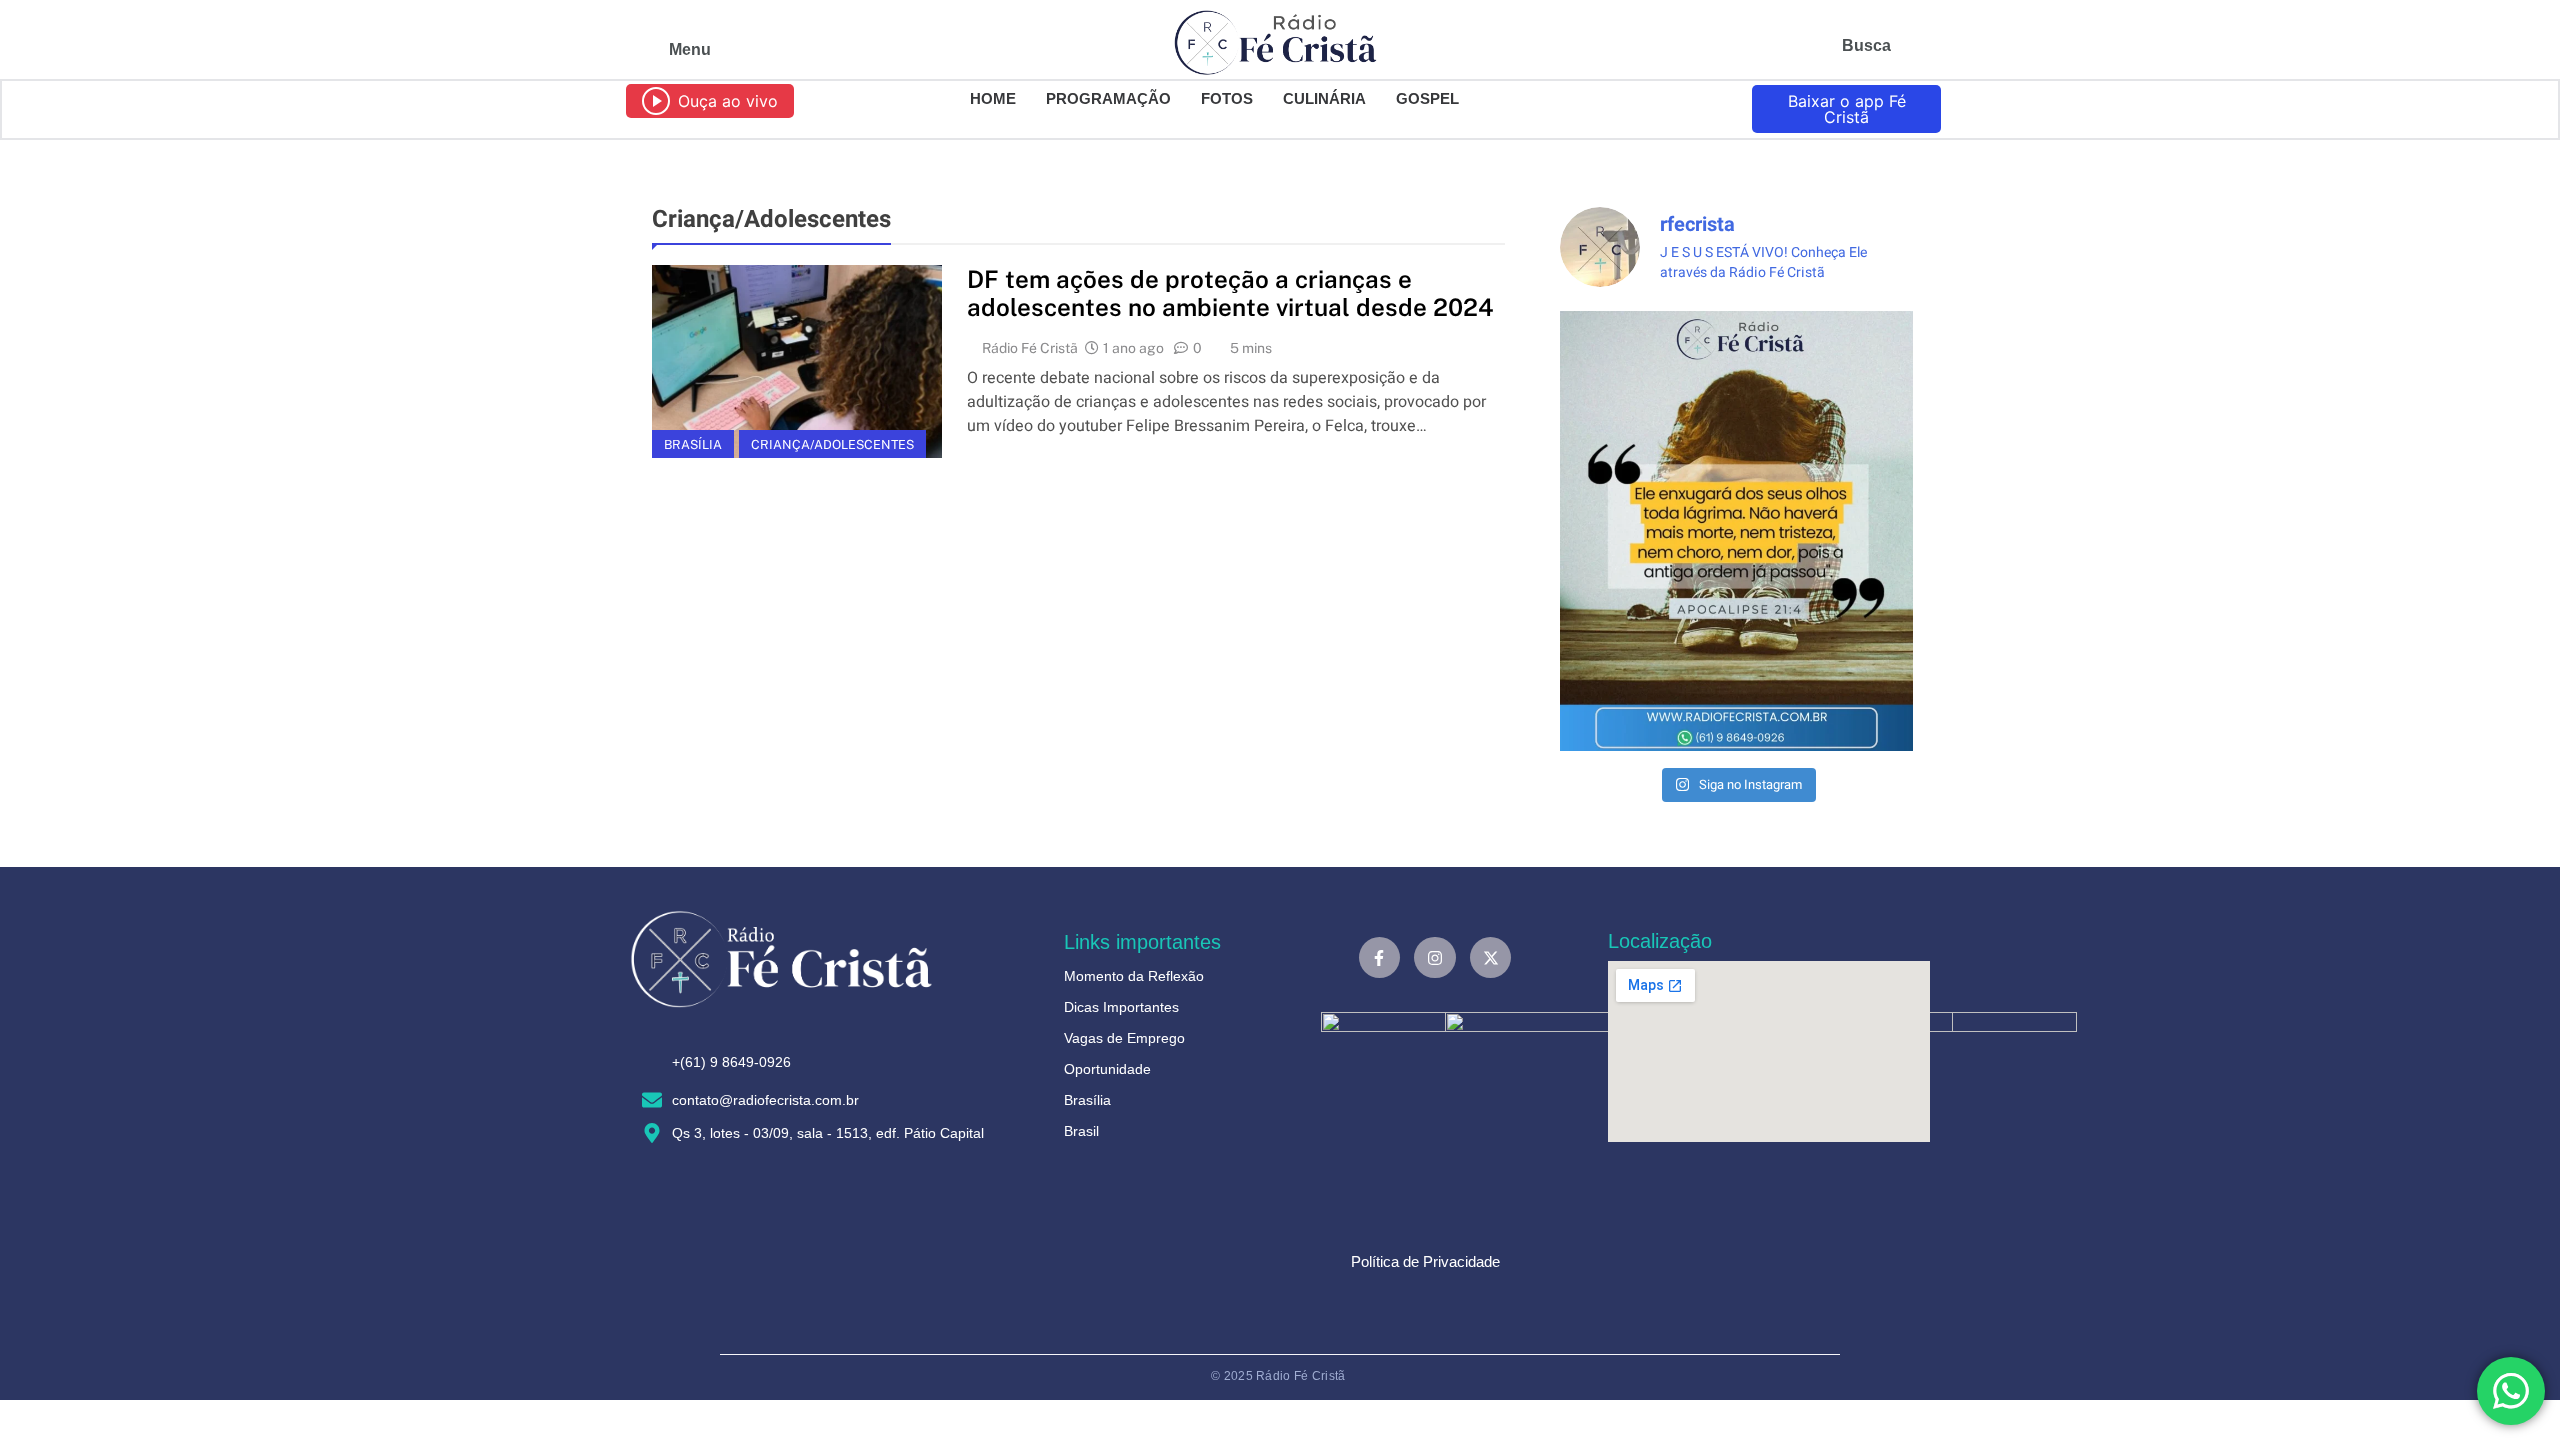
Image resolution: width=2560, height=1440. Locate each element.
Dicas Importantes (1121, 1007)
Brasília (693, 444)
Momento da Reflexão (1134, 976)
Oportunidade (1107, 1069)
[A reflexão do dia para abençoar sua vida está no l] (1736, 531)
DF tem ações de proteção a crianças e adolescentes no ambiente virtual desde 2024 (1230, 293)
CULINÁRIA (1324, 98)
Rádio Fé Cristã (1030, 348)
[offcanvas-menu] (637, 50)
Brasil (1081, 1131)
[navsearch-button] (1914, 50)
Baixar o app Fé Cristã (1847, 109)
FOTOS (1227, 98)
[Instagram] (1435, 958)
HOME (993, 98)
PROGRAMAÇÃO (1108, 98)
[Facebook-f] (1380, 958)
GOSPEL (1427, 98)
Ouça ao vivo (728, 101)
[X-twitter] (1491, 958)
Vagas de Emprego (1124, 1038)
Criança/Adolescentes (832, 444)
